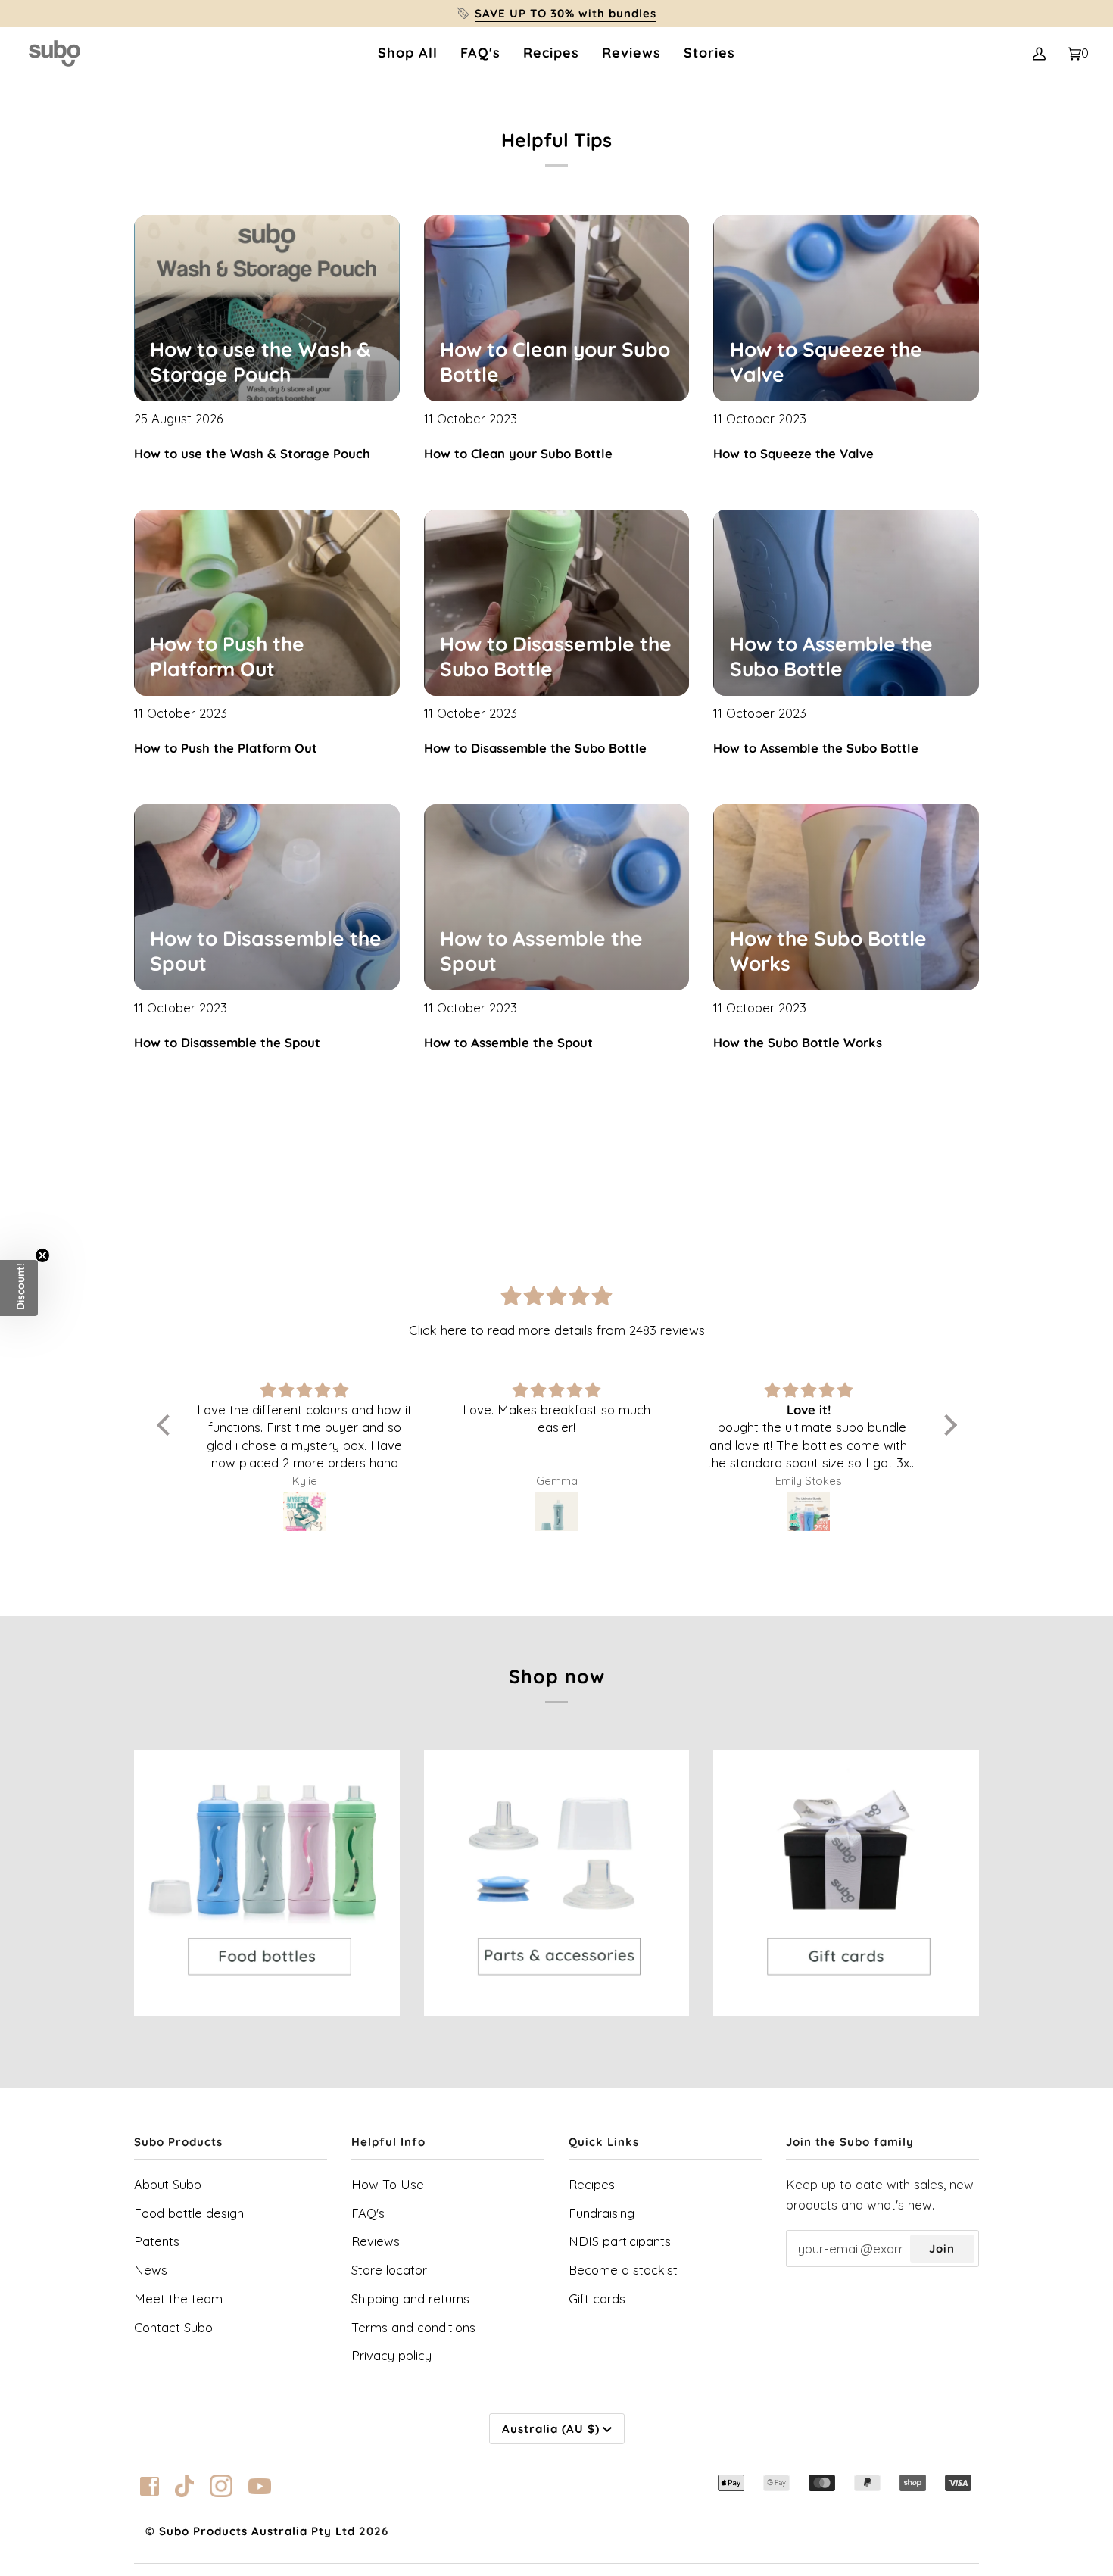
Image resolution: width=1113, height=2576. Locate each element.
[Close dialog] (894, 1108)
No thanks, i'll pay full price (556, 1455)
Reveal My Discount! (557, 1407)
